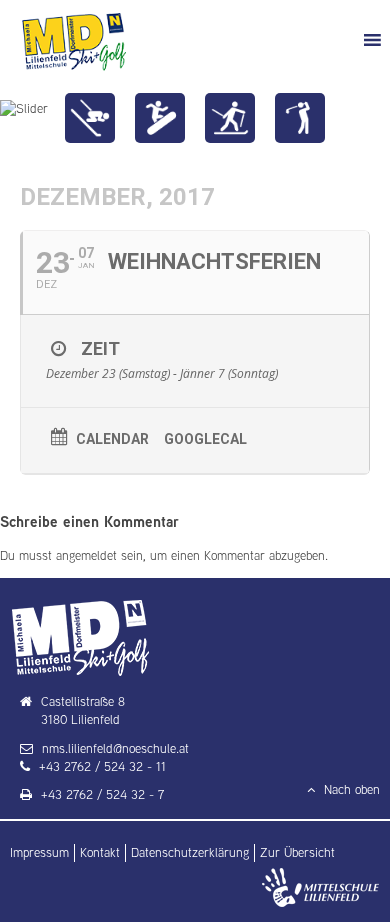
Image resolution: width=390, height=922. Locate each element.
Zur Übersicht (297, 852)
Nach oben (350, 789)
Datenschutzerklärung (190, 852)
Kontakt (100, 852)
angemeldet (86, 555)
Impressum (39, 852)
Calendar (112, 439)
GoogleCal (205, 439)
